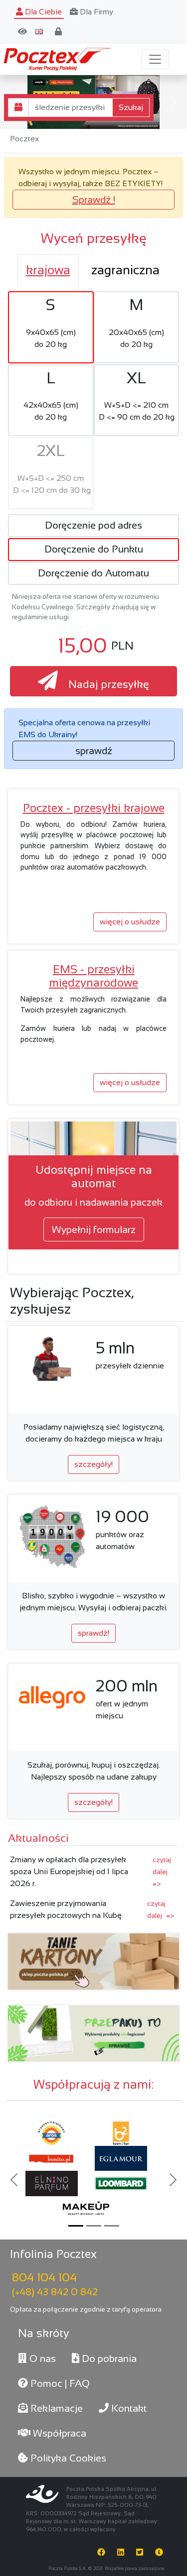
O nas (41, 2358)
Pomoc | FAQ (59, 2383)
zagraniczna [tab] (125, 270)
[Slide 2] (94, 2226)
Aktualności (38, 1838)
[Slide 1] (76, 2226)
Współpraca (58, 2433)
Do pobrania (108, 2358)
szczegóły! (93, 1464)
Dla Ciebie (42, 12)
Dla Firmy (95, 12)
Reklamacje (55, 2408)
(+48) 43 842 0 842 (55, 2292)
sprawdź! (93, 1633)
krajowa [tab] (48, 270)
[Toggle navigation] (155, 59)
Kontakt (128, 2408)
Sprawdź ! (94, 200)
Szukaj (131, 107)
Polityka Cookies (67, 2458)
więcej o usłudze (130, 922)
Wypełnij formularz (94, 1230)
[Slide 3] (112, 2226)
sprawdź (94, 751)
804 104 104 (44, 2277)
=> (162, 1872)
